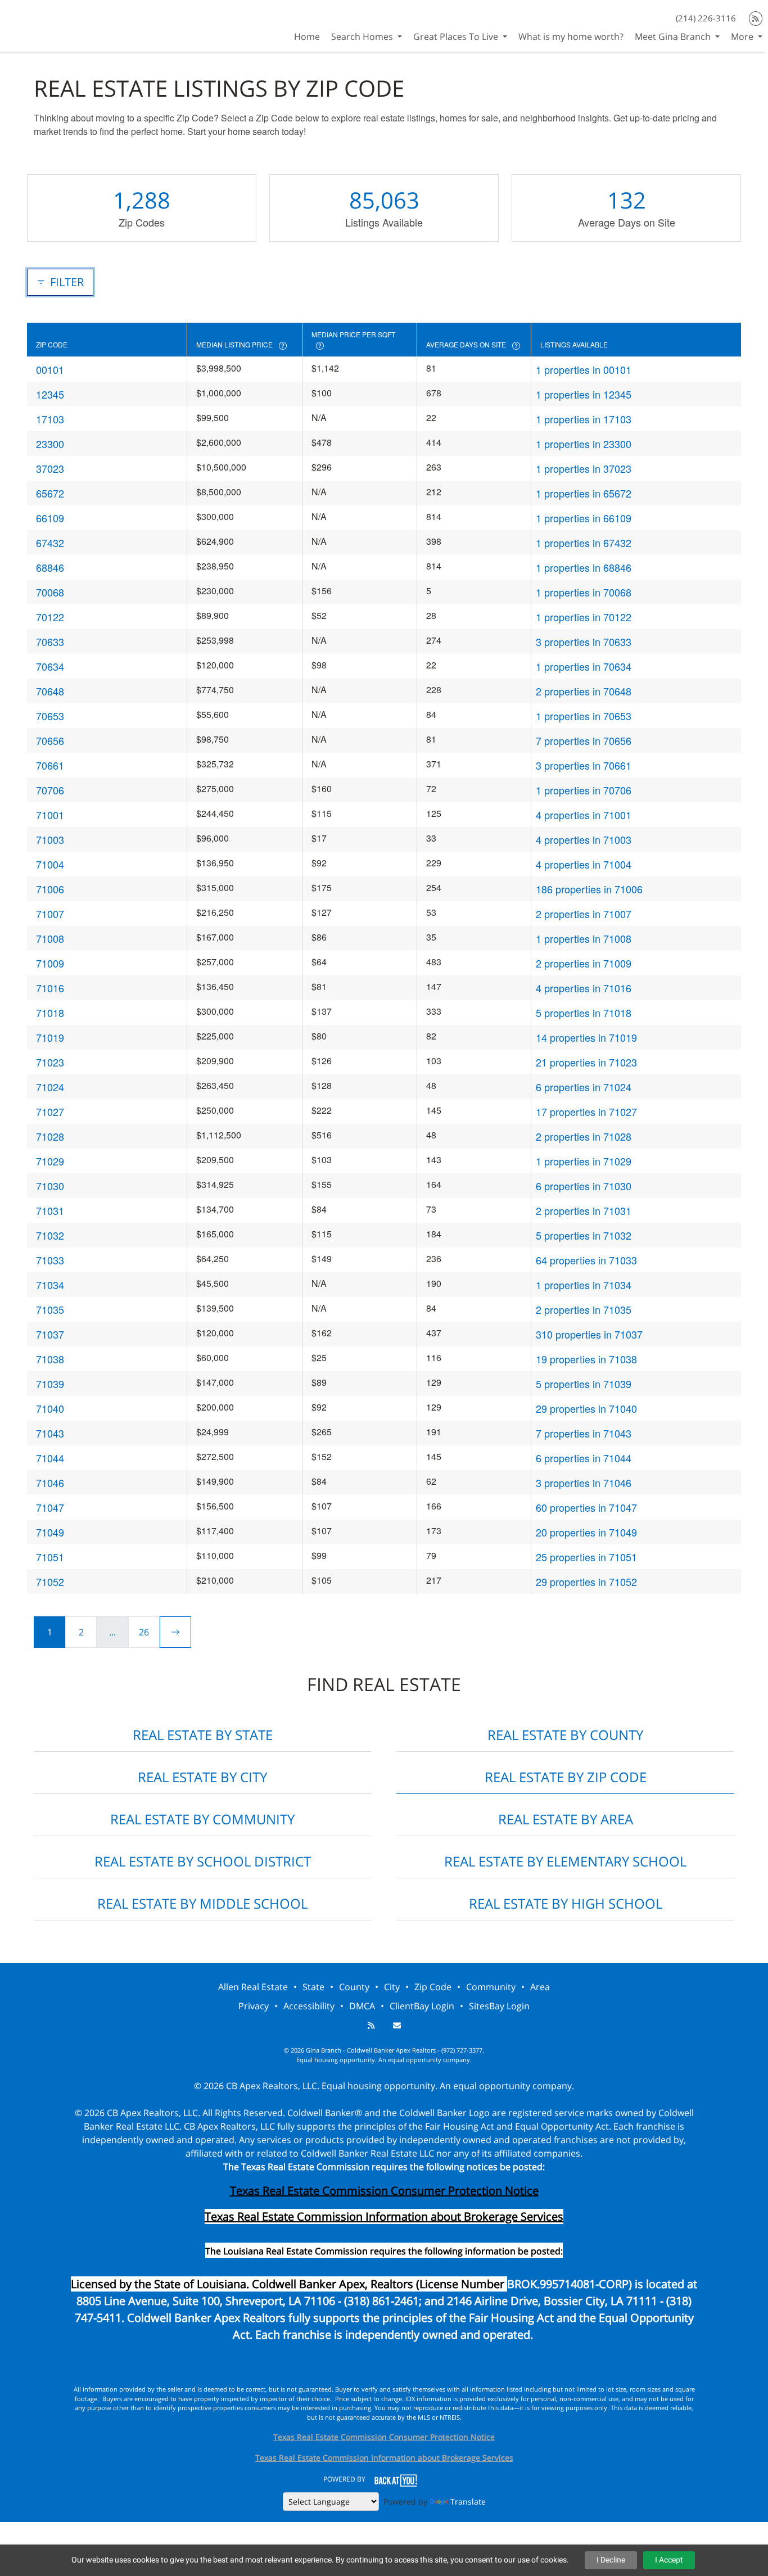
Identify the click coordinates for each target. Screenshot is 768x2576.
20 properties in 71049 (586, 1532)
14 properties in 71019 (586, 1037)
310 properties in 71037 (589, 1334)
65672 (50, 493)
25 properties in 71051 (586, 1557)
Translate (468, 2502)
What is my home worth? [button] (571, 37)
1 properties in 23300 (584, 444)
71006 (50, 889)
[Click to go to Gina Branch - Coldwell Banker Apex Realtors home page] (40, 24)
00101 (50, 369)
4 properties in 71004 (584, 864)
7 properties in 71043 (584, 1433)
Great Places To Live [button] (457, 37)
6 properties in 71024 (584, 1087)
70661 (50, 765)
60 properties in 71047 (586, 1507)
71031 (50, 1210)
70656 (50, 740)
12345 (50, 394)
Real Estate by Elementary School (565, 1861)
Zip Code (433, 1987)
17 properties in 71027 (586, 1111)
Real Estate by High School (566, 1903)
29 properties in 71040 (586, 1408)
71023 (50, 1062)
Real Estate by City (202, 1777)
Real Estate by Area (566, 1819)
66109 (50, 518)
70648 (50, 691)
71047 (50, 1507)
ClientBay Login (422, 2006)
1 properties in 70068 (584, 592)
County (354, 1987)
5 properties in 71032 (584, 1235)
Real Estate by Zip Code (566, 1777)
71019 (50, 1037)
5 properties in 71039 (584, 1384)
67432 (50, 543)
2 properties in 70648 (584, 691)
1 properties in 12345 (584, 394)
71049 (50, 1532)
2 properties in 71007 (584, 914)
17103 (50, 419)
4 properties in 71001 (584, 815)
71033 (50, 1260)
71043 (50, 1433)
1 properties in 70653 (584, 716)
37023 (50, 468)
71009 (50, 963)
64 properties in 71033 (586, 1260)
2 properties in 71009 (584, 963)
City (392, 1987)
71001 (50, 815)
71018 (50, 1013)
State (313, 1987)
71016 (50, 988)
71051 (50, 1557)
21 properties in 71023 (586, 1062)
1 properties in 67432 (584, 543)
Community (491, 1987)
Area (540, 1987)
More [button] (743, 37)
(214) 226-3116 (706, 18)
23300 (50, 444)
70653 (50, 716)
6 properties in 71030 (584, 1186)
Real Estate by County (565, 1735)
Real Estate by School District (203, 1861)
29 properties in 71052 (586, 1581)
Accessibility (309, 2006)
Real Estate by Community (202, 1819)
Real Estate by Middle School (202, 1903)
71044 (50, 1458)
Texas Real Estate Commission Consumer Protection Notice (384, 2191)
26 (144, 1632)
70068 (50, 592)
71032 (50, 1235)
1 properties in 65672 (584, 493)
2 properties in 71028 (584, 1136)
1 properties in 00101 (584, 369)
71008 (50, 938)
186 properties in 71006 (589, 889)
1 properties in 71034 (584, 1285)
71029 (50, 1161)
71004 (50, 864)
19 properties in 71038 (586, 1359)
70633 (50, 641)
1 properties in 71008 (584, 938)
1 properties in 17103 (584, 419)
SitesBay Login (499, 2006)
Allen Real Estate (253, 1987)
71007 (50, 914)
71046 (50, 1483)
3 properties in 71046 (584, 1483)
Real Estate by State (203, 1735)
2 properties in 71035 (584, 1309)
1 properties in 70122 (584, 617)
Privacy (254, 2006)
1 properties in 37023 (584, 468)
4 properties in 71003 (584, 839)
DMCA (362, 2006)
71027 (50, 1111)
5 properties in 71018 (584, 1013)
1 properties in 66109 (584, 518)
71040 (50, 1408)
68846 (50, 567)
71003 (50, 839)
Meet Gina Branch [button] (674, 37)
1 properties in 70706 (584, 790)
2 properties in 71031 (584, 1210)
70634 (50, 666)
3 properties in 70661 (584, 765)
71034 (50, 1285)
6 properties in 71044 (584, 1458)
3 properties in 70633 (584, 641)
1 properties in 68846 (584, 567)
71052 (50, 1581)
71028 (50, 1136)
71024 (50, 1087)
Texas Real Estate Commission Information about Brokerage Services (384, 2458)
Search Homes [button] (363, 37)
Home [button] (307, 37)
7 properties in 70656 (584, 740)
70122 (50, 617)
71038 (50, 1359)
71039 (50, 1384)
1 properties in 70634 (584, 666)
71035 (50, 1309)
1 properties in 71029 (584, 1161)
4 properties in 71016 (584, 988)
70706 (50, 790)
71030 (50, 1186)
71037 (50, 1334)
